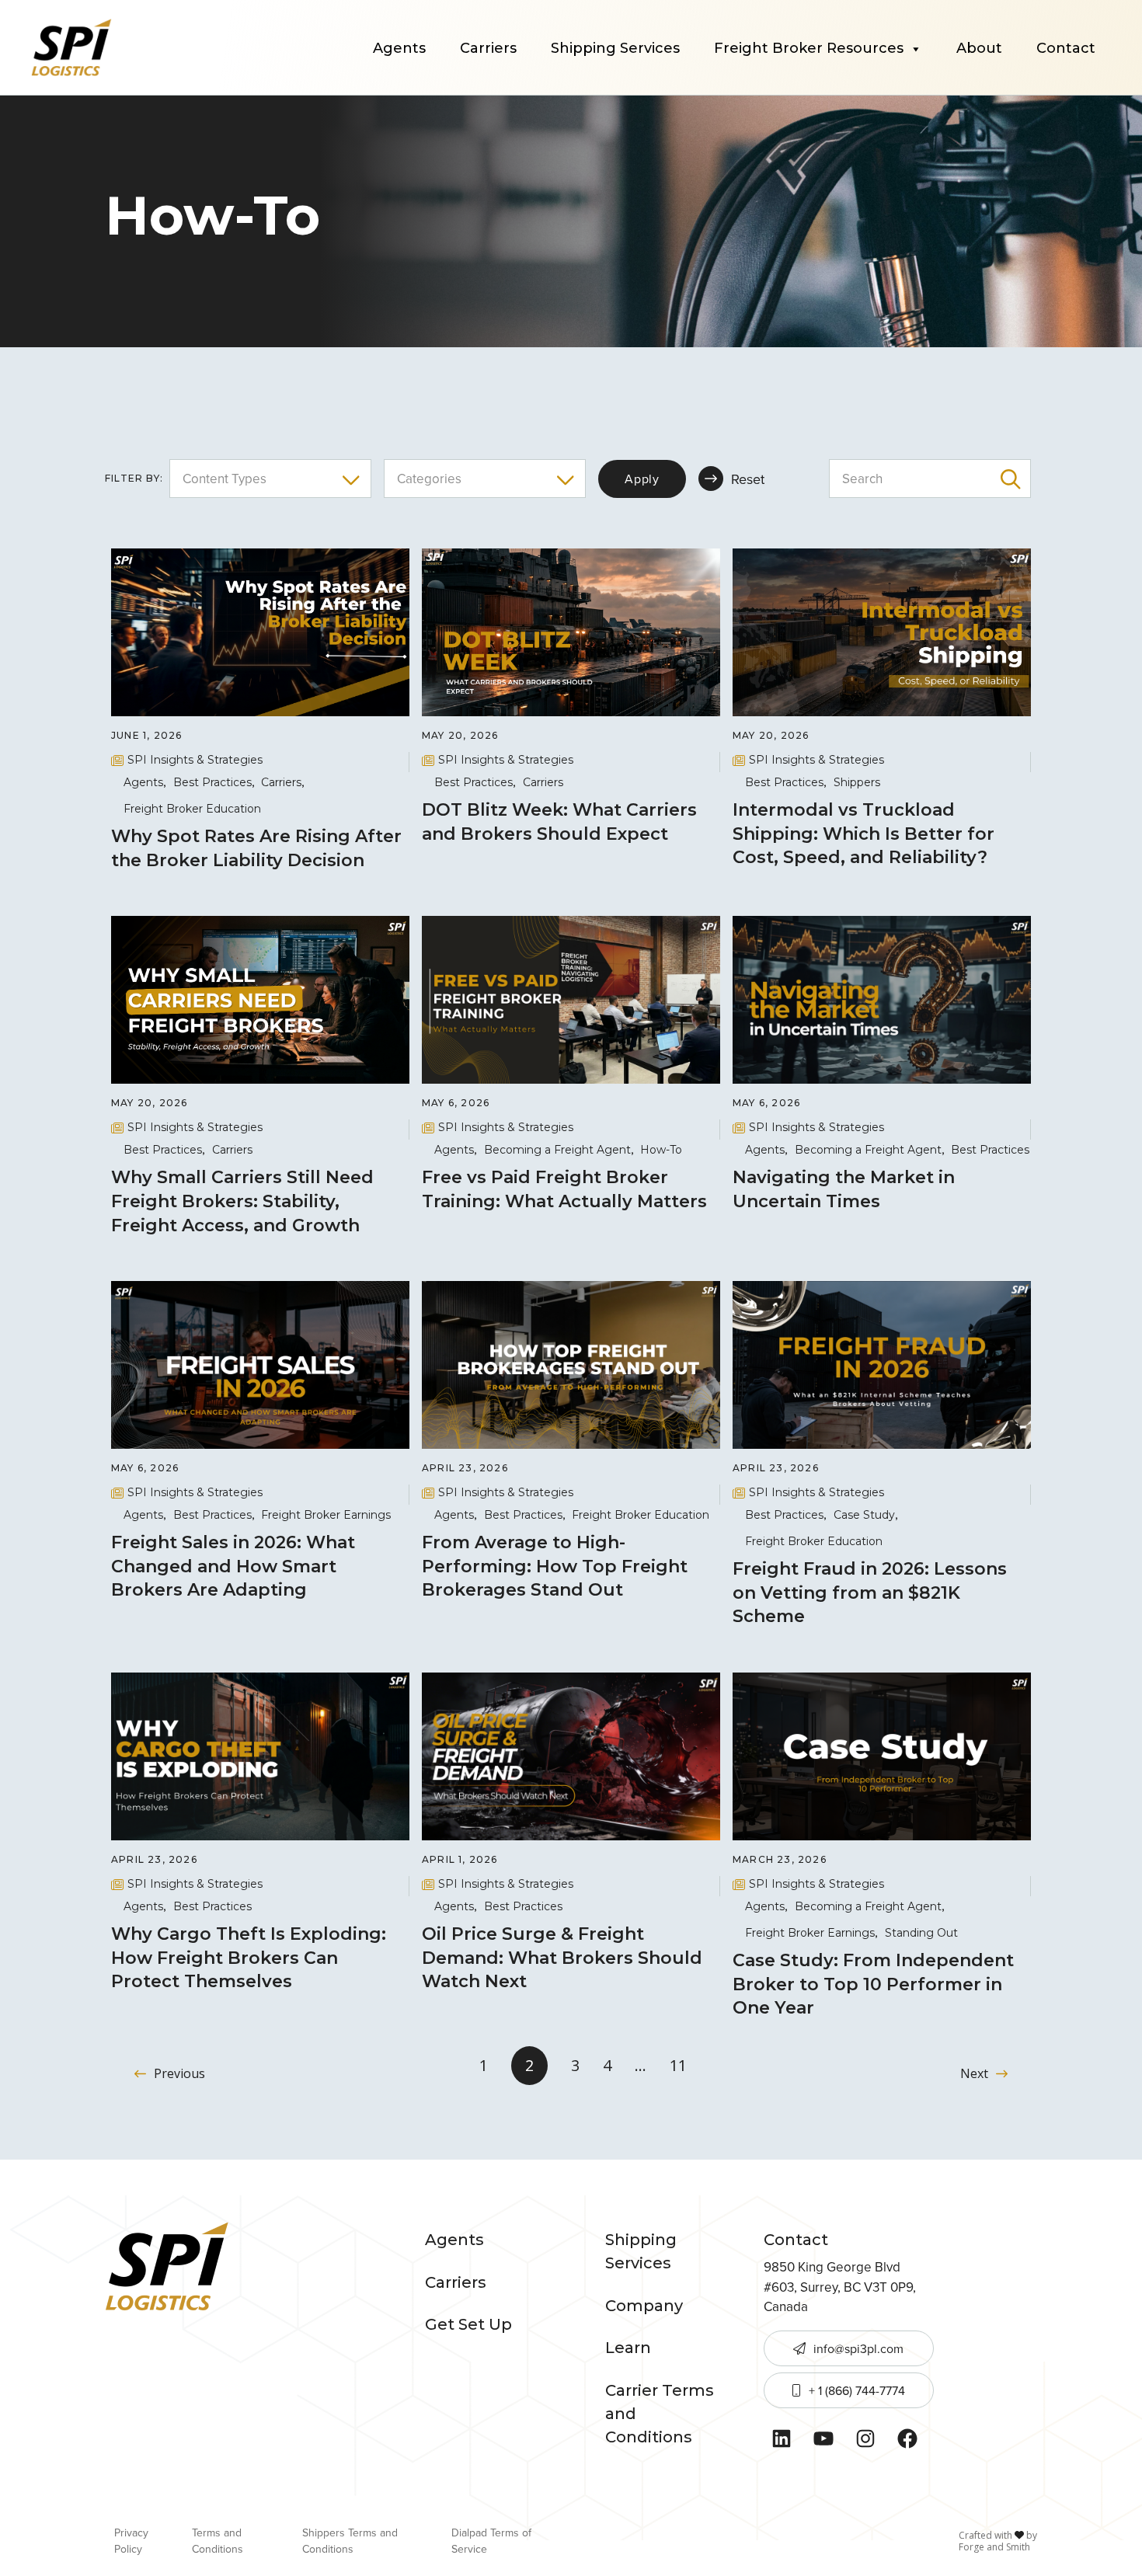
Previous (179, 2073)
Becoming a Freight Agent (557, 1150)
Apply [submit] (642, 479)
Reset (748, 479)
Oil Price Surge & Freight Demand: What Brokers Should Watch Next (562, 1958)
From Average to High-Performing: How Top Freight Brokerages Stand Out (555, 1566)
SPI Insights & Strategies (195, 760)
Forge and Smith (994, 2547)
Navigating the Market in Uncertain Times (844, 1189)
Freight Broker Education (192, 809)
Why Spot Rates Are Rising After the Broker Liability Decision (256, 848)
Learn (628, 2348)
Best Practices (212, 782)
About (979, 48)
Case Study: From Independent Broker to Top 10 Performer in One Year (873, 1984)
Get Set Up (468, 2324)
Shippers (857, 782)
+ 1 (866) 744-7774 (857, 2390)
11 (678, 2065)
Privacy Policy (131, 2541)
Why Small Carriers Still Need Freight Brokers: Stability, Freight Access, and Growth (242, 1201)
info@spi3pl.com (858, 2348)
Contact (1066, 48)
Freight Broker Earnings (326, 1515)
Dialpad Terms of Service (491, 2541)
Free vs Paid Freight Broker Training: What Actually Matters (567, 1189)
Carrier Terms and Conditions (660, 2414)
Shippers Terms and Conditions (350, 2541)
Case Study (864, 1515)
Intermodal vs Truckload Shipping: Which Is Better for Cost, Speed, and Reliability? (863, 834)
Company (644, 2306)
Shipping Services (615, 48)
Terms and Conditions (218, 2541)
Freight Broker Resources (809, 48)
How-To (661, 1150)
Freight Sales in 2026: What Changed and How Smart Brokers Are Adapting (233, 1566)
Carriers (488, 48)
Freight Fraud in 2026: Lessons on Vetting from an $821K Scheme (870, 1593)
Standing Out (921, 1933)
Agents (399, 48)
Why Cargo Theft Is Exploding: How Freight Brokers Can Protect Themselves (249, 1958)
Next (974, 2073)
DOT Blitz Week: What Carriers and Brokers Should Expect (559, 822)
